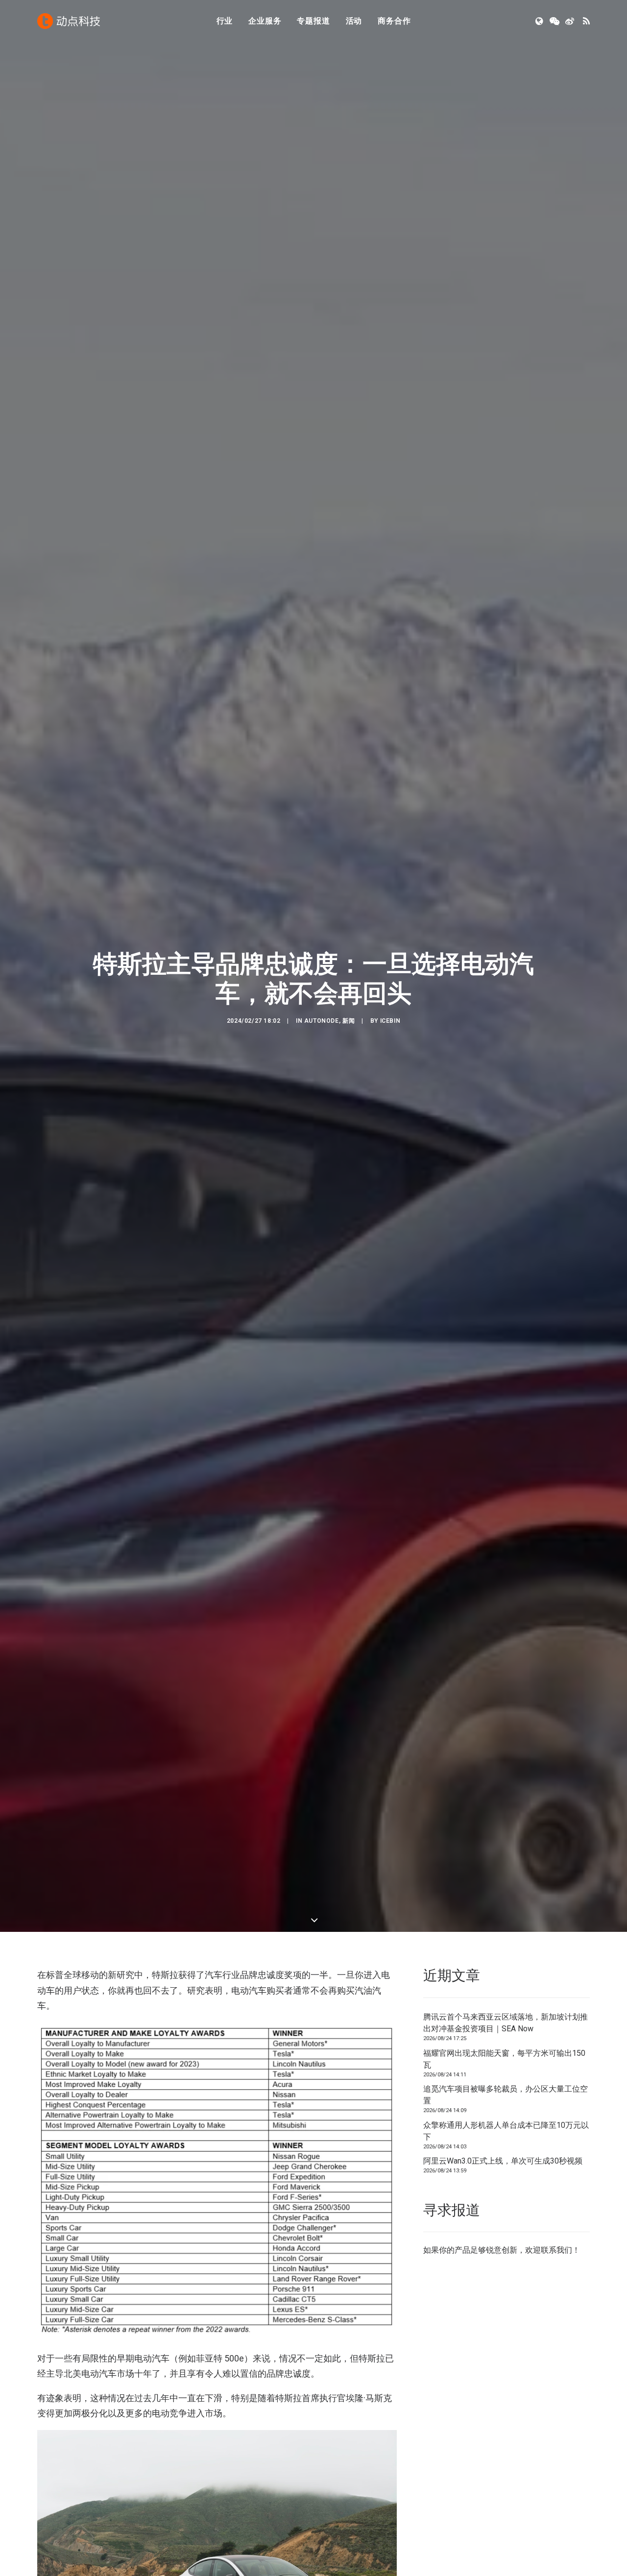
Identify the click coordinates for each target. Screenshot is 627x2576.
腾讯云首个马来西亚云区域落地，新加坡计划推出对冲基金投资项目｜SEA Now (506, 2023)
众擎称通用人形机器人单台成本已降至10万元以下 (506, 2131)
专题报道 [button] (313, 21)
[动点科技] (69, 21)
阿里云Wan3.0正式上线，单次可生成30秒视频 (503, 2161)
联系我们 (556, 2250)
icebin (390, 1021)
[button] (540, 21)
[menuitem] (225, 21)
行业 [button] (225, 21)
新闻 (349, 1021)
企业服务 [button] (265, 21)
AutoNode (322, 1021)
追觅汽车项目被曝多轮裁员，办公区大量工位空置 (506, 2095)
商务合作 (394, 21)
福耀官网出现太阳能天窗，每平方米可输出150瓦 (504, 2059)
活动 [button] (354, 21)
